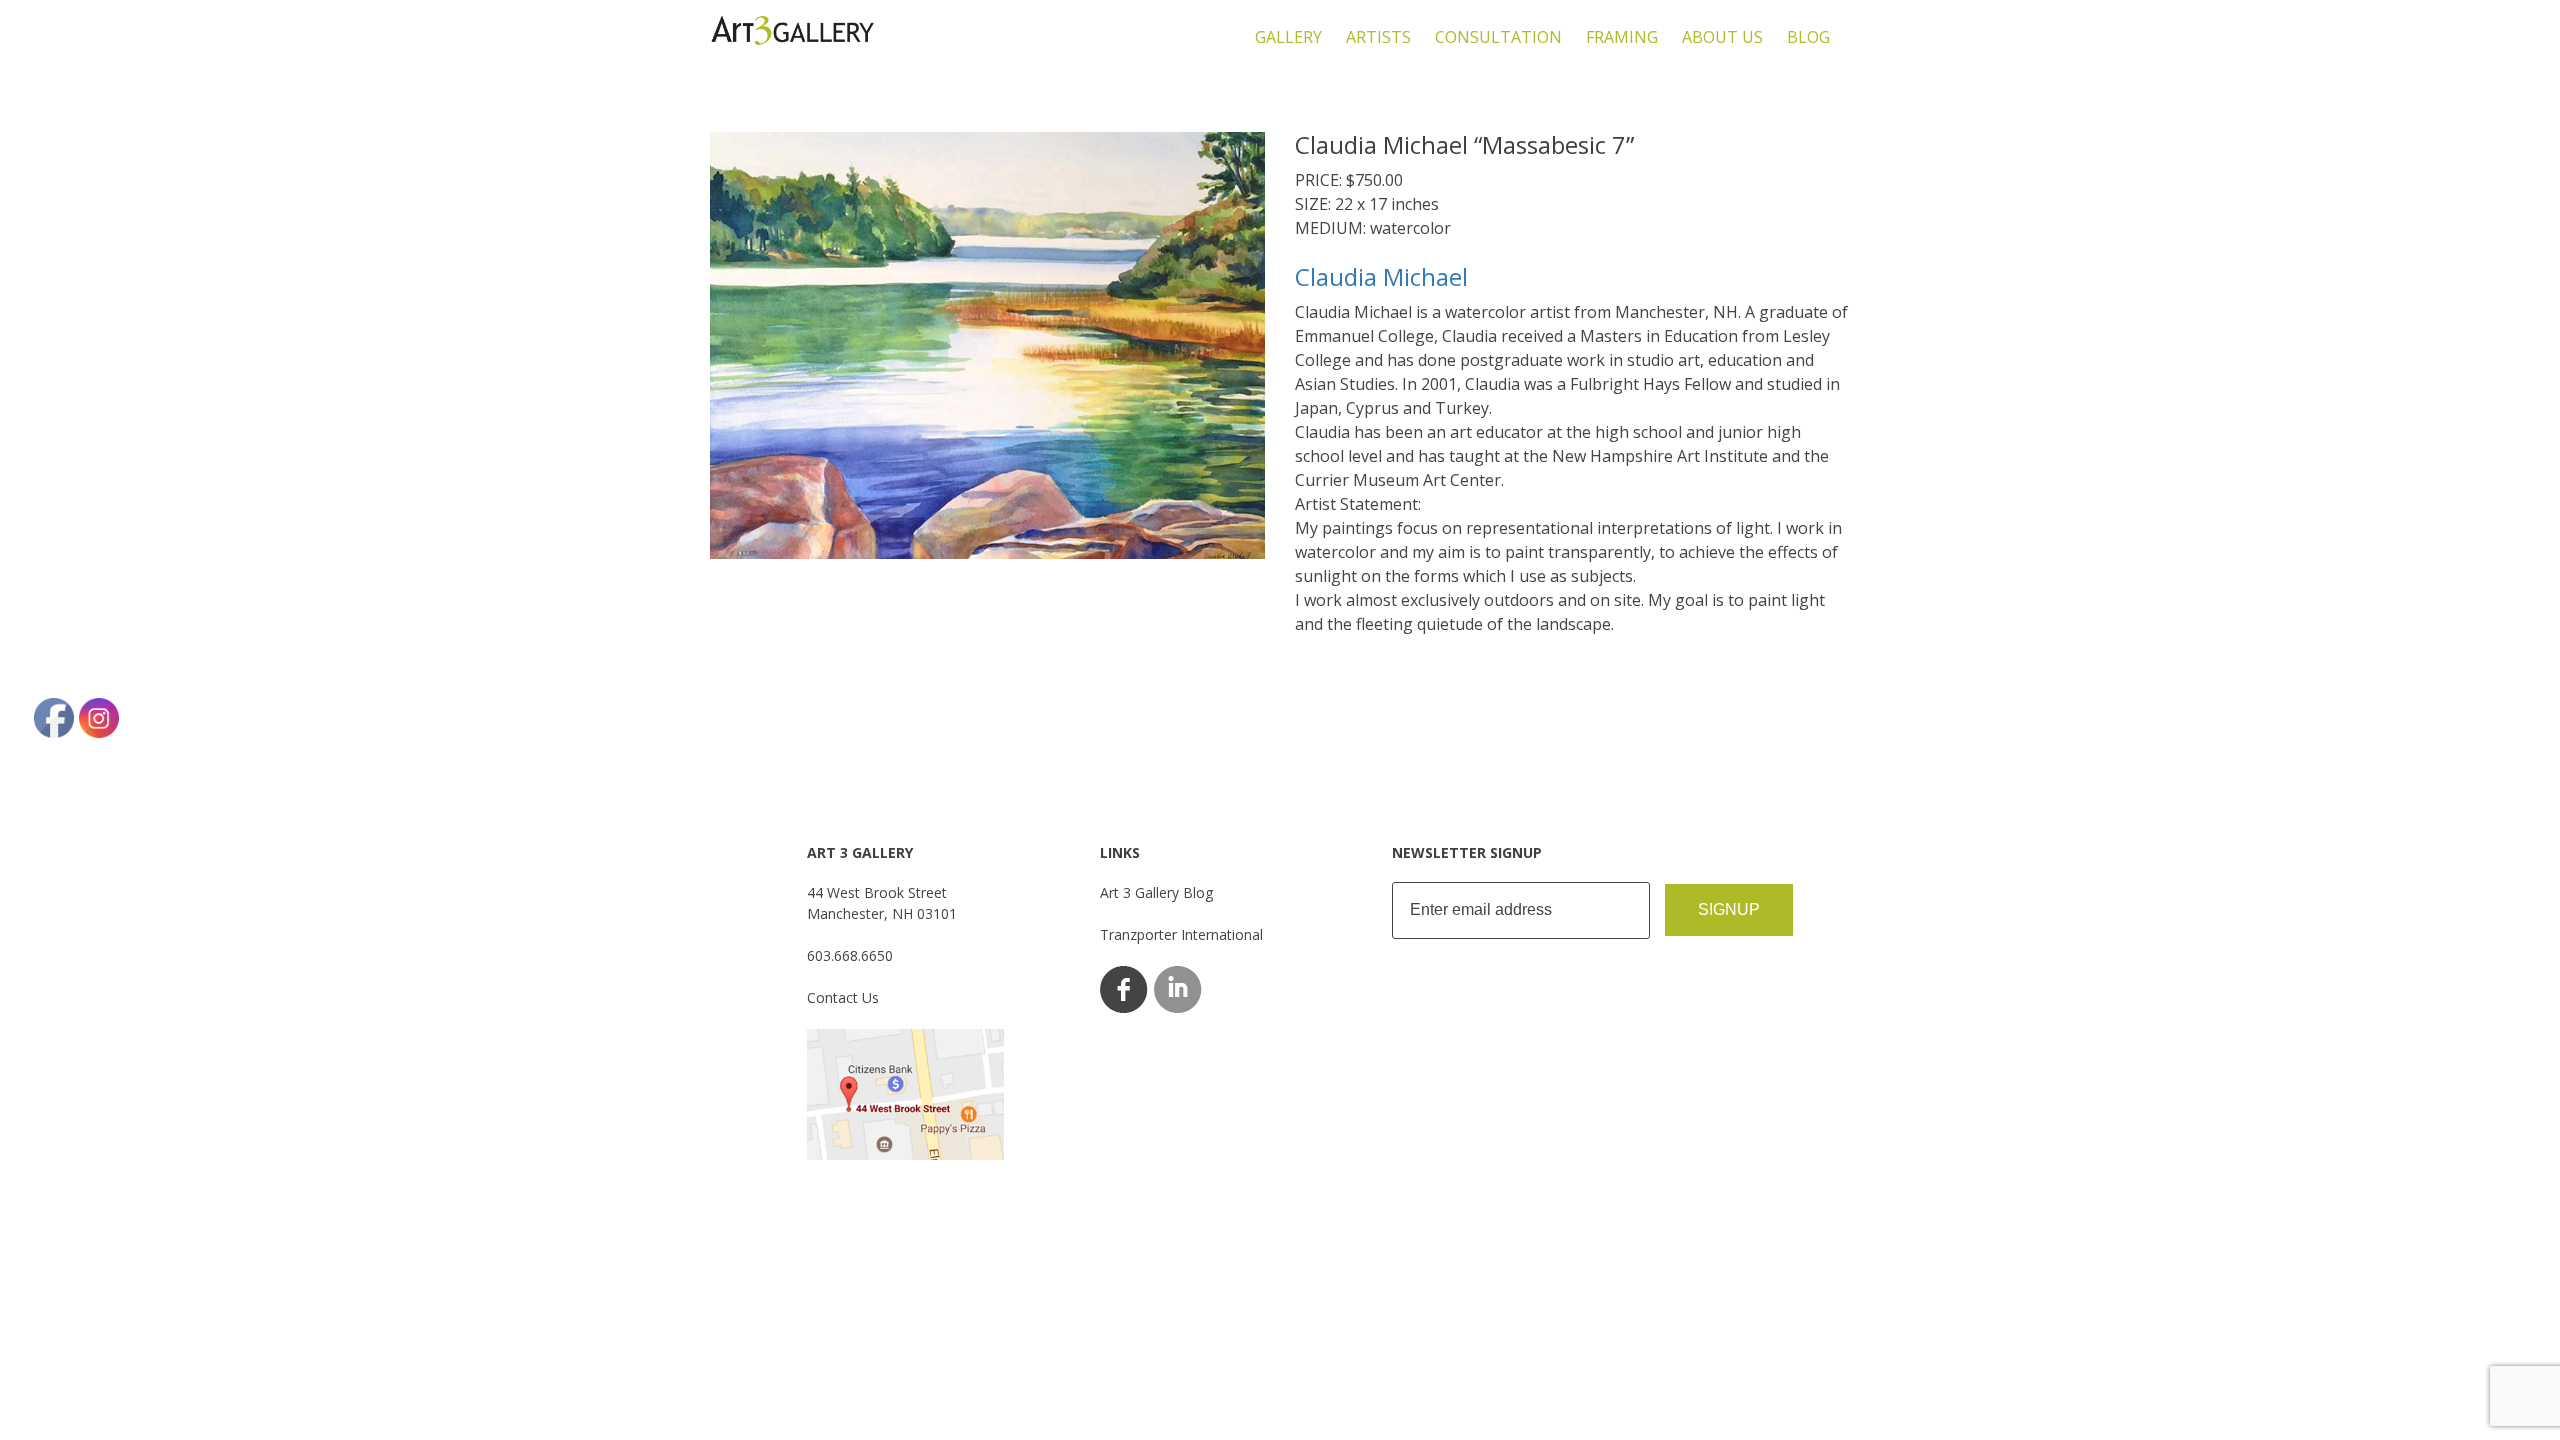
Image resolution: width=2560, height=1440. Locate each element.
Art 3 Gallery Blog (1156, 892)
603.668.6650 (850, 955)
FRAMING (1622, 37)
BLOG (1808, 37)
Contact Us (843, 997)
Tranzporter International (1181, 934)
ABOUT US (1722, 37)
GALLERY (1288, 37)
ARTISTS (1378, 37)
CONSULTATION (1498, 37)
